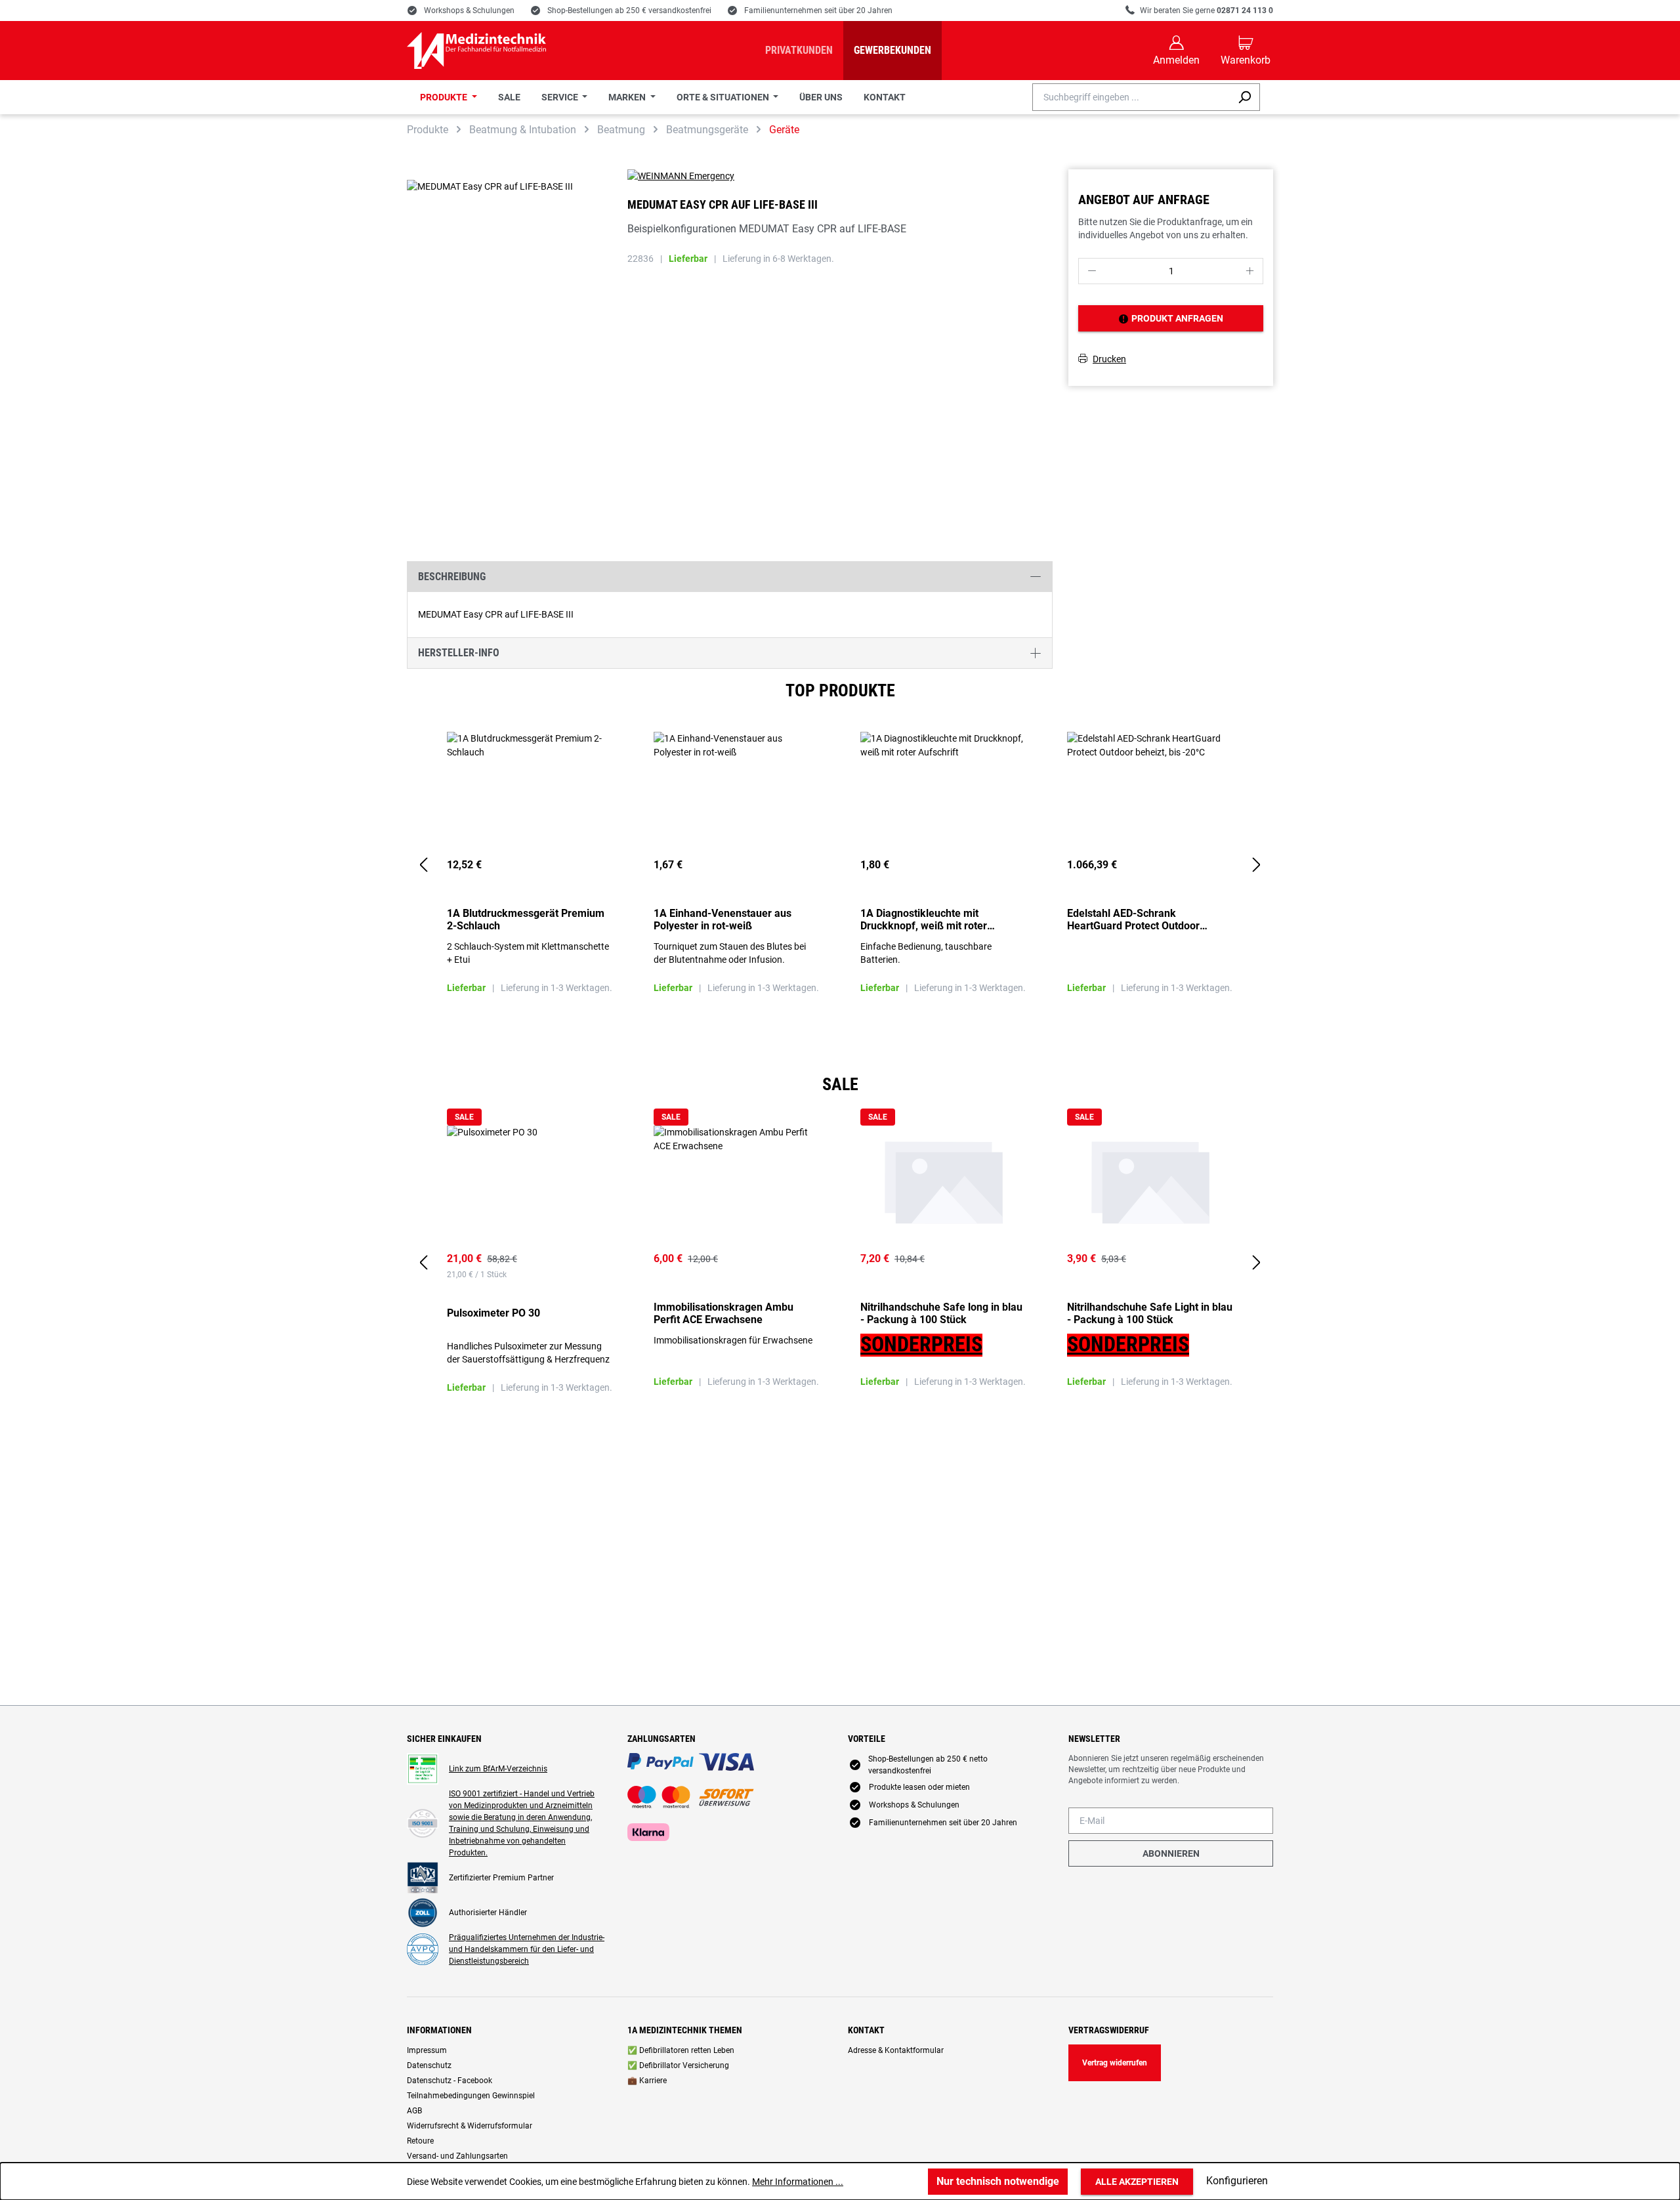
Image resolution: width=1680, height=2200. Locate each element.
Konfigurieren (1237, 2181)
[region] (840, 866)
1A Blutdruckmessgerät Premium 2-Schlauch (526, 920)
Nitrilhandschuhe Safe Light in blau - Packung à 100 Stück (1150, 1313)
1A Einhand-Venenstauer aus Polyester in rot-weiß (723, 920)
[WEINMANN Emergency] (840, 176)
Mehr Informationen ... (798, 2182)
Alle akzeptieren (1137, 2182)
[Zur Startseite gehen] (476, 51)
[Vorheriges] (423, 865)
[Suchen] (1245, 97)
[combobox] (1131, 97)
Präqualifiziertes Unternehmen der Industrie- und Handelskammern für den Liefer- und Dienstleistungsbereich (527, 1949)
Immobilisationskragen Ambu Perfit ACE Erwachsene (724, 1313)
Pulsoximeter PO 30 (493, 1313)
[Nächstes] (1257, 865)
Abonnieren (1171, 1853)
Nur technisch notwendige (998, 2181)
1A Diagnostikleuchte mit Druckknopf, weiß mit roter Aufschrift (924, 920)
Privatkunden (799, 50)
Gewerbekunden (892, 50)
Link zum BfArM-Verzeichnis (498, 1769)
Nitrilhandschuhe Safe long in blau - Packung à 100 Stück (941, 1313)
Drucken (1109, 358)
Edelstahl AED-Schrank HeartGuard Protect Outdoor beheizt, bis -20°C (1133, 920)
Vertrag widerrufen (1115, 2063)
